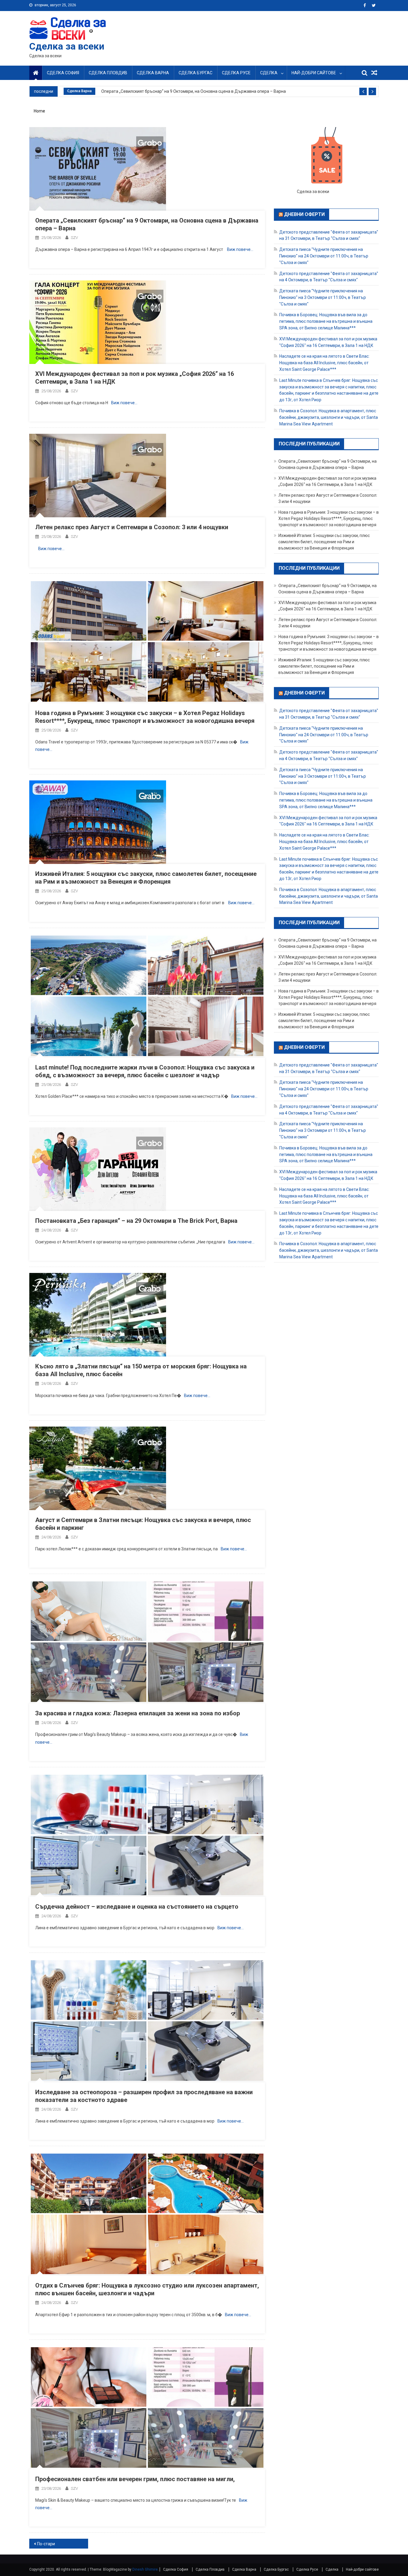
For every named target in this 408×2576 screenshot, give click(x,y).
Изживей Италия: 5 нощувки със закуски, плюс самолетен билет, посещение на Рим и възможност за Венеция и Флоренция (324, 542)
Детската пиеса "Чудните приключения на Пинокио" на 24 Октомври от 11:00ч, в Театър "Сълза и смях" (324, 256)
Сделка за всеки (67, 46)
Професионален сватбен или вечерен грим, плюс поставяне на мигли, (135, 2479)
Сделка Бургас (195, 73)
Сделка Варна (153, 73)
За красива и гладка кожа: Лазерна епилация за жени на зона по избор (138, 1713)
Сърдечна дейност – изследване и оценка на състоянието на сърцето (137, 1907)
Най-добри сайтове (314, 73)
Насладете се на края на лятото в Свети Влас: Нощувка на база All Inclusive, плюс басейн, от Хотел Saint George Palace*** (324, 363)
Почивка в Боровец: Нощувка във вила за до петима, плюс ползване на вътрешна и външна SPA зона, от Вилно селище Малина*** (326, 321)
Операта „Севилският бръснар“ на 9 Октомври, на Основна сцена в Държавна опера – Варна (194, 91)
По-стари (46, 2544)
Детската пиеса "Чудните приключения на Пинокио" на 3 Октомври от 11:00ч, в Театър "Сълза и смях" (323, 297)
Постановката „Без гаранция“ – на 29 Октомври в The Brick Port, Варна (136, 1221)
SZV (74, 238)
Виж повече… (240, 249)
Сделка (269, 73)
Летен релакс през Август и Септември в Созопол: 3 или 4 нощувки (132, 527)
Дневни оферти (304, 214)
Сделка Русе (236, 73)
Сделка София (63, 73)
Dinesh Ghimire (145, 2569)
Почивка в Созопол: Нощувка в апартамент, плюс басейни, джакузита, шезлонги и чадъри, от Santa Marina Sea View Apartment (329, 417)
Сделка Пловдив (108, 73)
